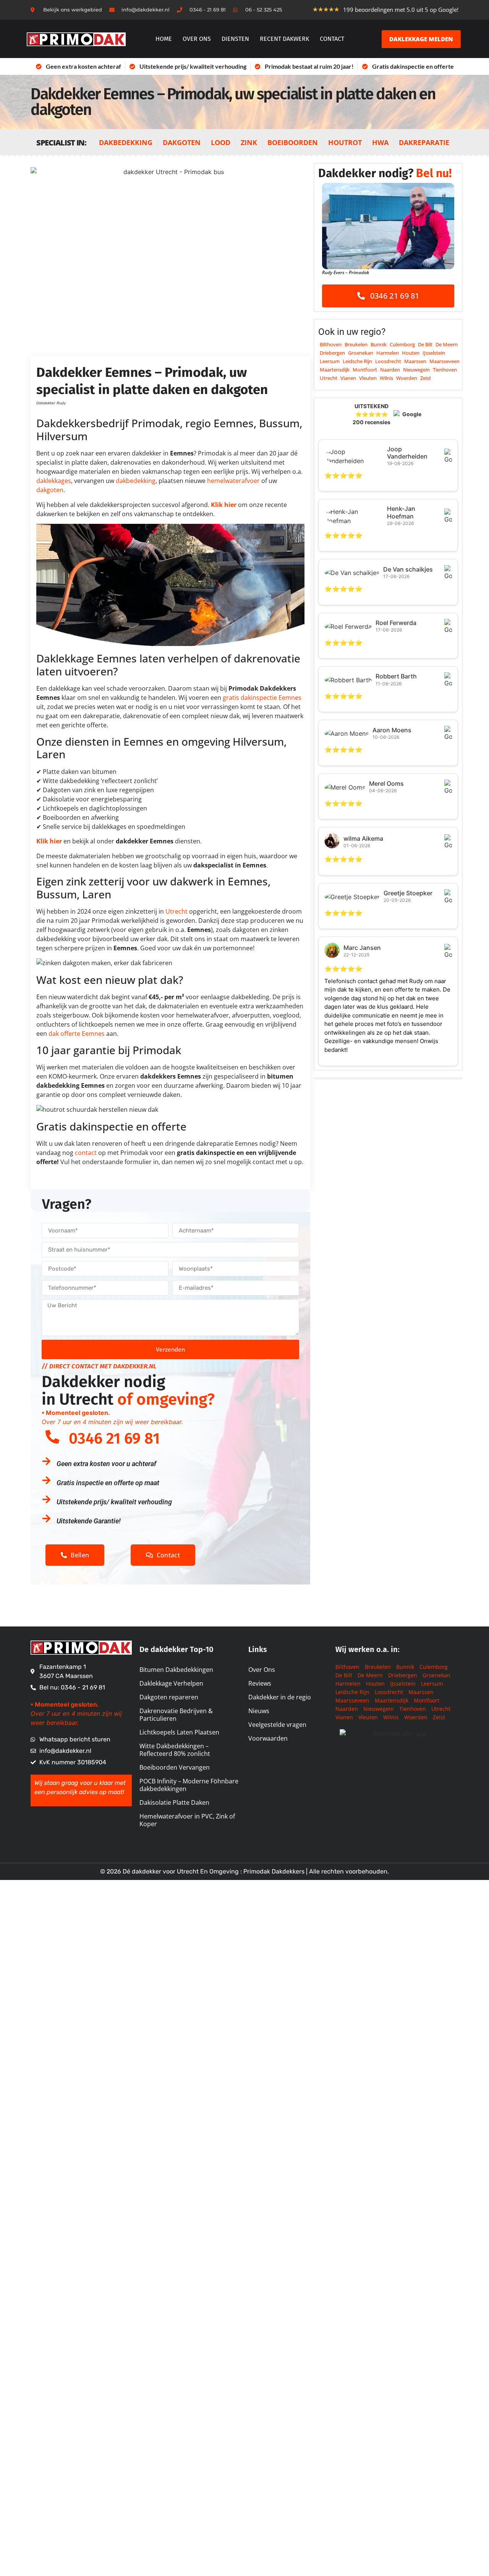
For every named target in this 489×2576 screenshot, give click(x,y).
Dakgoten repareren (169, 1697)
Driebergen (332, 353)
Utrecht (176, 911)
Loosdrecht (388, 361)
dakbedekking (136, 481)
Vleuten (368, 378)
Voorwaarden (268, 1738)
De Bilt (425, 344)
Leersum (330, 361)
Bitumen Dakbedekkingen (176, 1670)
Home (164, 39)
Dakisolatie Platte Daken (174, 1802)
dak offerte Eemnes (77, 1034)
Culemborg (402, 344)
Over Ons (262, 1670)
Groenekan (361, 353)
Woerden (407, 378)
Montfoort (365, 370)
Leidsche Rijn (357, 361)
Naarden (390, 370)
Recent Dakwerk (284, 39)
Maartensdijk (335, 370)
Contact (332, 39)
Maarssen (415, 361)
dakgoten (50, 490)
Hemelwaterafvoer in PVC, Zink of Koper (187, 1820)
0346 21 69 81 (114, 1439)
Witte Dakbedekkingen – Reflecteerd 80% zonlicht (175, 1750)
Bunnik (379, 344)
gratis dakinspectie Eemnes (262, 698)
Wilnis (386, 378)
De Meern (447, 344)
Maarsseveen (444, 361)
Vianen (348, 378)
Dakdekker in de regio (280, 1697)
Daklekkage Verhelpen (171, 1683)
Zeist (426, 378)
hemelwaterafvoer (233, 481)
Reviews (260, 1683)
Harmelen (388, 353)
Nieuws (259, 1711)
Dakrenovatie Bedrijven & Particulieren (176, 1715)
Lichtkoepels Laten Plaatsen (179, 1732)
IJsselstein (434, 353)
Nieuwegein (416, 370)
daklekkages (54, 481)
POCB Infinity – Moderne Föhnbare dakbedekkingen (189, 1785)
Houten (411, 353)
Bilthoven (331, 344)
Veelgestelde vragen (277, 1725)
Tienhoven (445, 370)
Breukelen (356, 344)
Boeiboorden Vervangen (175, 1767)
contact (86, 1153)
